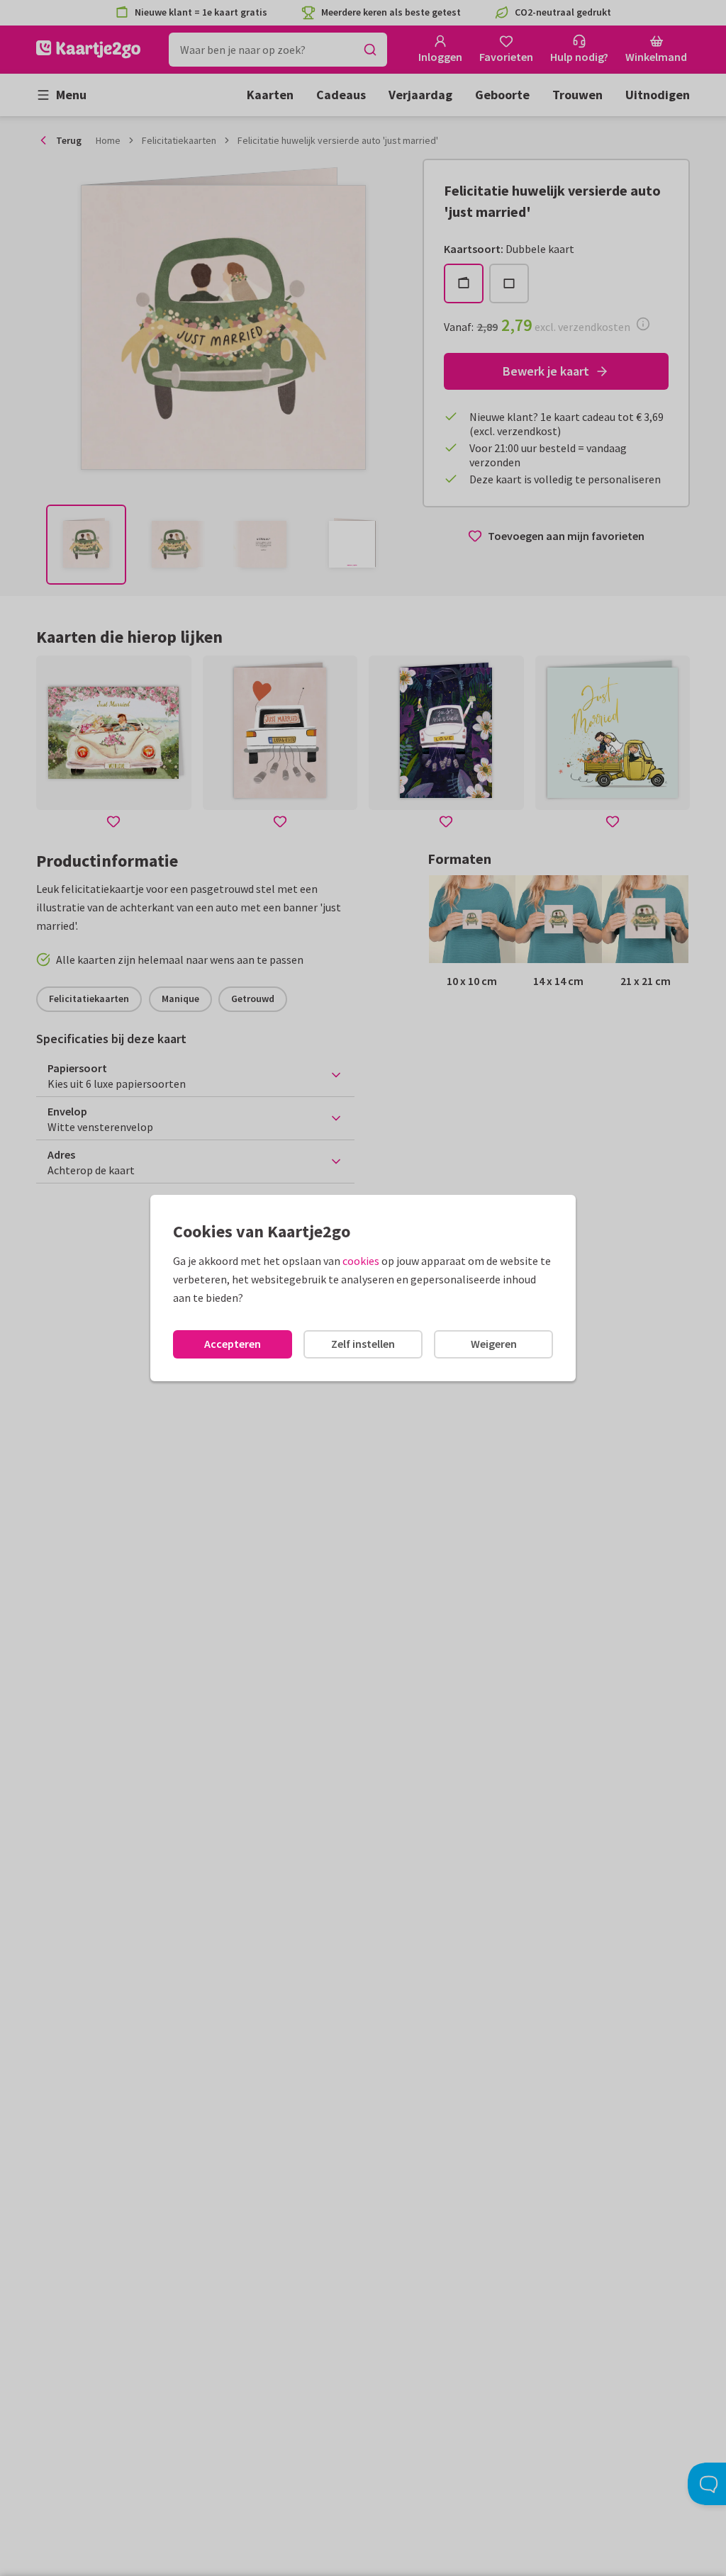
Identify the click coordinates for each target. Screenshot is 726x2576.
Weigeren (494, 1344)
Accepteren (233, 1344)
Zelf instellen (363, 1344)
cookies (361, 1261)
